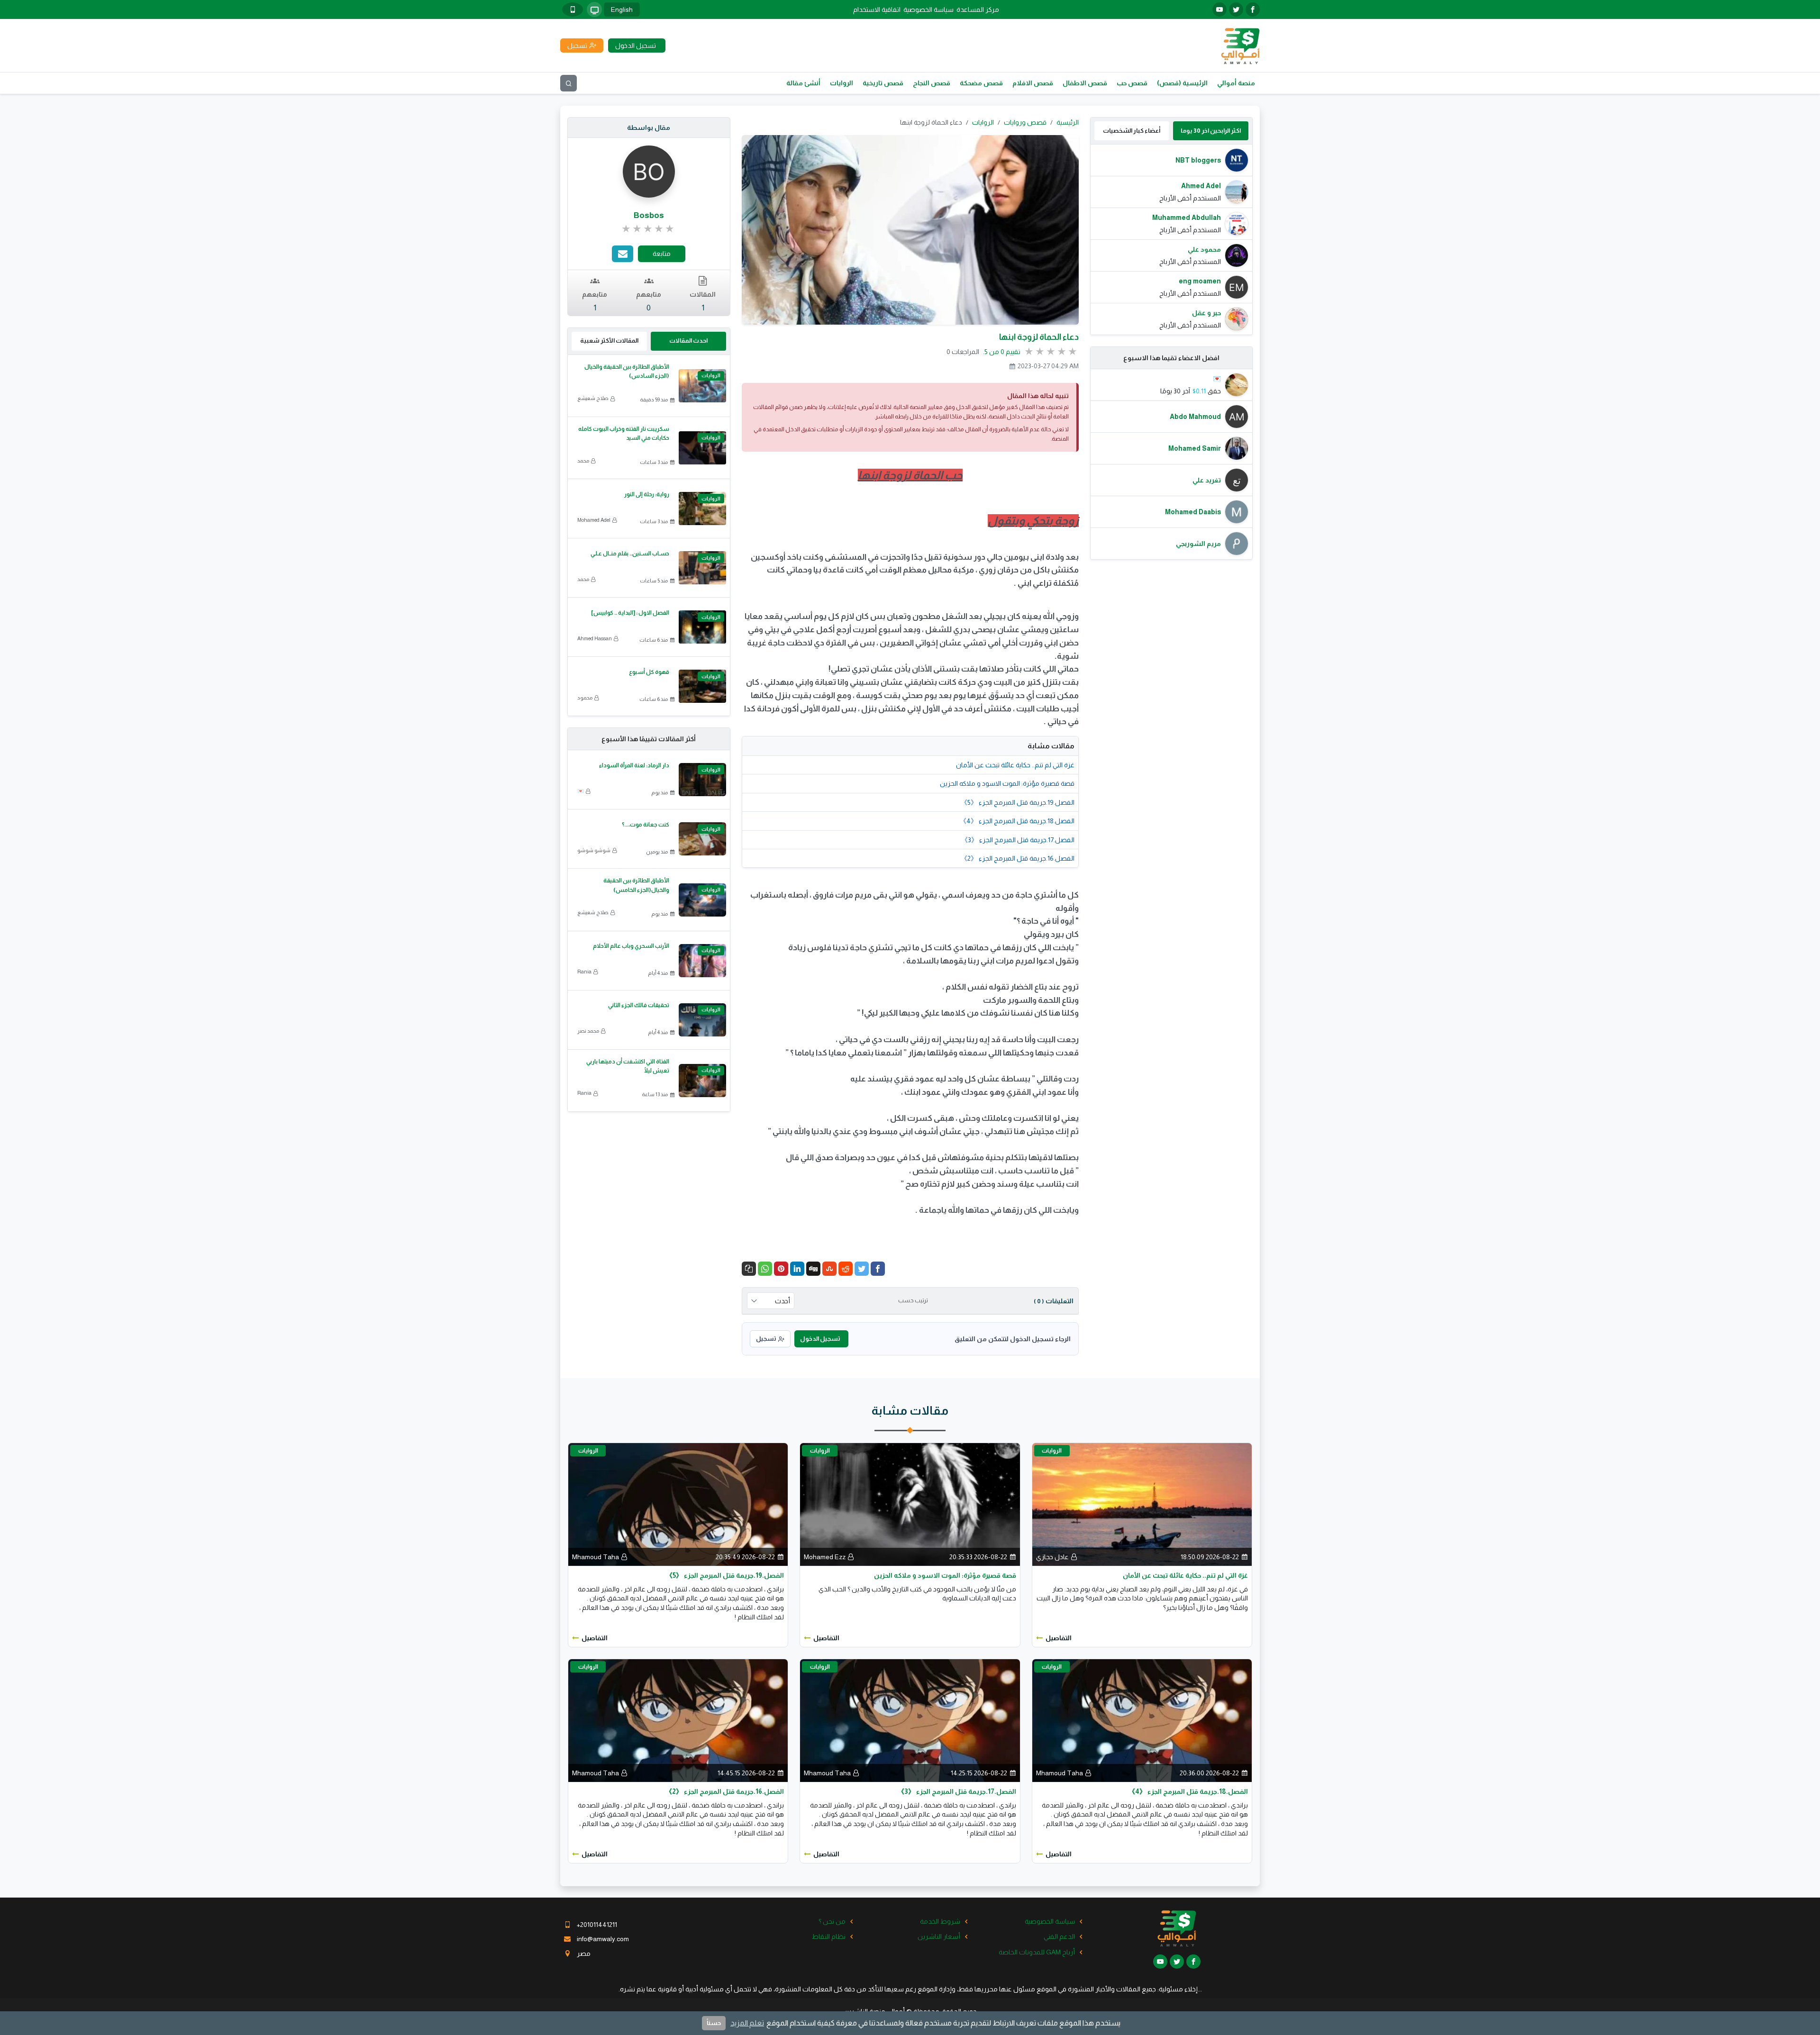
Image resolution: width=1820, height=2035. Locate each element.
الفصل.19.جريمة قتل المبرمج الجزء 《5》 (1018, 802)
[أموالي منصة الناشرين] (1240, 45)
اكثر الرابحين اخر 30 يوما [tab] (1211, 131)
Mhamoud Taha (596, 1557)
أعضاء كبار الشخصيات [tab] (1132, 131)
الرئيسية (1068, 122)
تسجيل (766, 1339)
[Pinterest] (781, 1269)
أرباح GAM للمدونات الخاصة (1037, 1952)
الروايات (842, 83)
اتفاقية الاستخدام (877, 9)
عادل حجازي (1052, 1557)
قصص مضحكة (981, 83)
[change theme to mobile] (573, 9)
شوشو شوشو (594, 850)
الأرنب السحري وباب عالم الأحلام (631, 946)
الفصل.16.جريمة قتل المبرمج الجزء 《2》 (1018, 858)
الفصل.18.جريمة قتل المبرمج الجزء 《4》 (1017, 821)
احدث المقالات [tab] (688, 341)
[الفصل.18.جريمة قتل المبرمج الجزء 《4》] (1142, 1720)
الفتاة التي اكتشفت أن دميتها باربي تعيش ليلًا (628, 1066)
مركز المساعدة (978, 9)
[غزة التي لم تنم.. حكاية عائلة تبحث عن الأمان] (1142, 1504)
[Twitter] (862, 1269)
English (622, 9)
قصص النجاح (932, 83)
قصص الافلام (1033, 83)
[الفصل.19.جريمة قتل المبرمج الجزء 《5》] (678, 1504)
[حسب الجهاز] (594, 9)
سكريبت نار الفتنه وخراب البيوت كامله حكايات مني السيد (624, 433)
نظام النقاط (829, 1936)
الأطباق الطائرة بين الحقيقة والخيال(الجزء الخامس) (636, 885)
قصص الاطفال (1085, 83)
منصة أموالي (1236, 83)
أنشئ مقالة (803, 83)
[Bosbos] (649, 171)
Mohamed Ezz (825, 1557)
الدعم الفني (1059, 1936)
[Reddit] (846, 1269)
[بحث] (569, 83)
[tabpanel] (1172, 240)
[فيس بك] (1253, 9)
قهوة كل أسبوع (649, 672)
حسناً (714, 2023)
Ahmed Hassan (595, 638)
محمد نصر (588, 1031)
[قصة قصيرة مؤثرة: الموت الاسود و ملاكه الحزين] (910, 1504)
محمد (583, 461)
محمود (585, 698)
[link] (649, 229)
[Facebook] (878, 1269)
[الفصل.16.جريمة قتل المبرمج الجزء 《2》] (678, 1720)
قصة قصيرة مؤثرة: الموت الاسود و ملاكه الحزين (1007, 783)
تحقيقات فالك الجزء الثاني (639, 1005)
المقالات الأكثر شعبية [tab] (609, 341)
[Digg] (813, 1269)
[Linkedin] (797, 1269)
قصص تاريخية (883, 83)
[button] (749, 1269)
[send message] (623, 254)
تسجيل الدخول (820, 1339)
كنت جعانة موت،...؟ (646, 825)
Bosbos (649, 215)
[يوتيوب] (1219, 9)
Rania (584, 972)
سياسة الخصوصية (928, 9)
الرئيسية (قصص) (1182, 83)
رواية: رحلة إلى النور (647, 494)
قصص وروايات (1025, 122)
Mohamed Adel (594, 520)
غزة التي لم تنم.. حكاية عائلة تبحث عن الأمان (1015, 765)
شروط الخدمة (940, 1921)
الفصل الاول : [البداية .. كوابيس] (630, 613)
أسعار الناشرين (939, 1936)
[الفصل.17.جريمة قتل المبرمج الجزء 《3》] (910, 1720)
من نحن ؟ (832, 1921)
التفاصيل (1059, 1638)
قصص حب (1132, 83)
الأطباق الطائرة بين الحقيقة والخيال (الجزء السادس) (627, 371)
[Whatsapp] (765, 1269)
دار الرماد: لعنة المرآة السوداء (634, 765)
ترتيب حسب (913, 1300)
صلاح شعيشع (593, 398)
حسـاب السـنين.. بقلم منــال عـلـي (630, 554)
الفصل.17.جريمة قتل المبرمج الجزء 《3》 (1018, 840)
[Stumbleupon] (829, 1269)
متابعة (662, 254)
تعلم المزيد (747, 2023)
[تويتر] (1236, 9)
